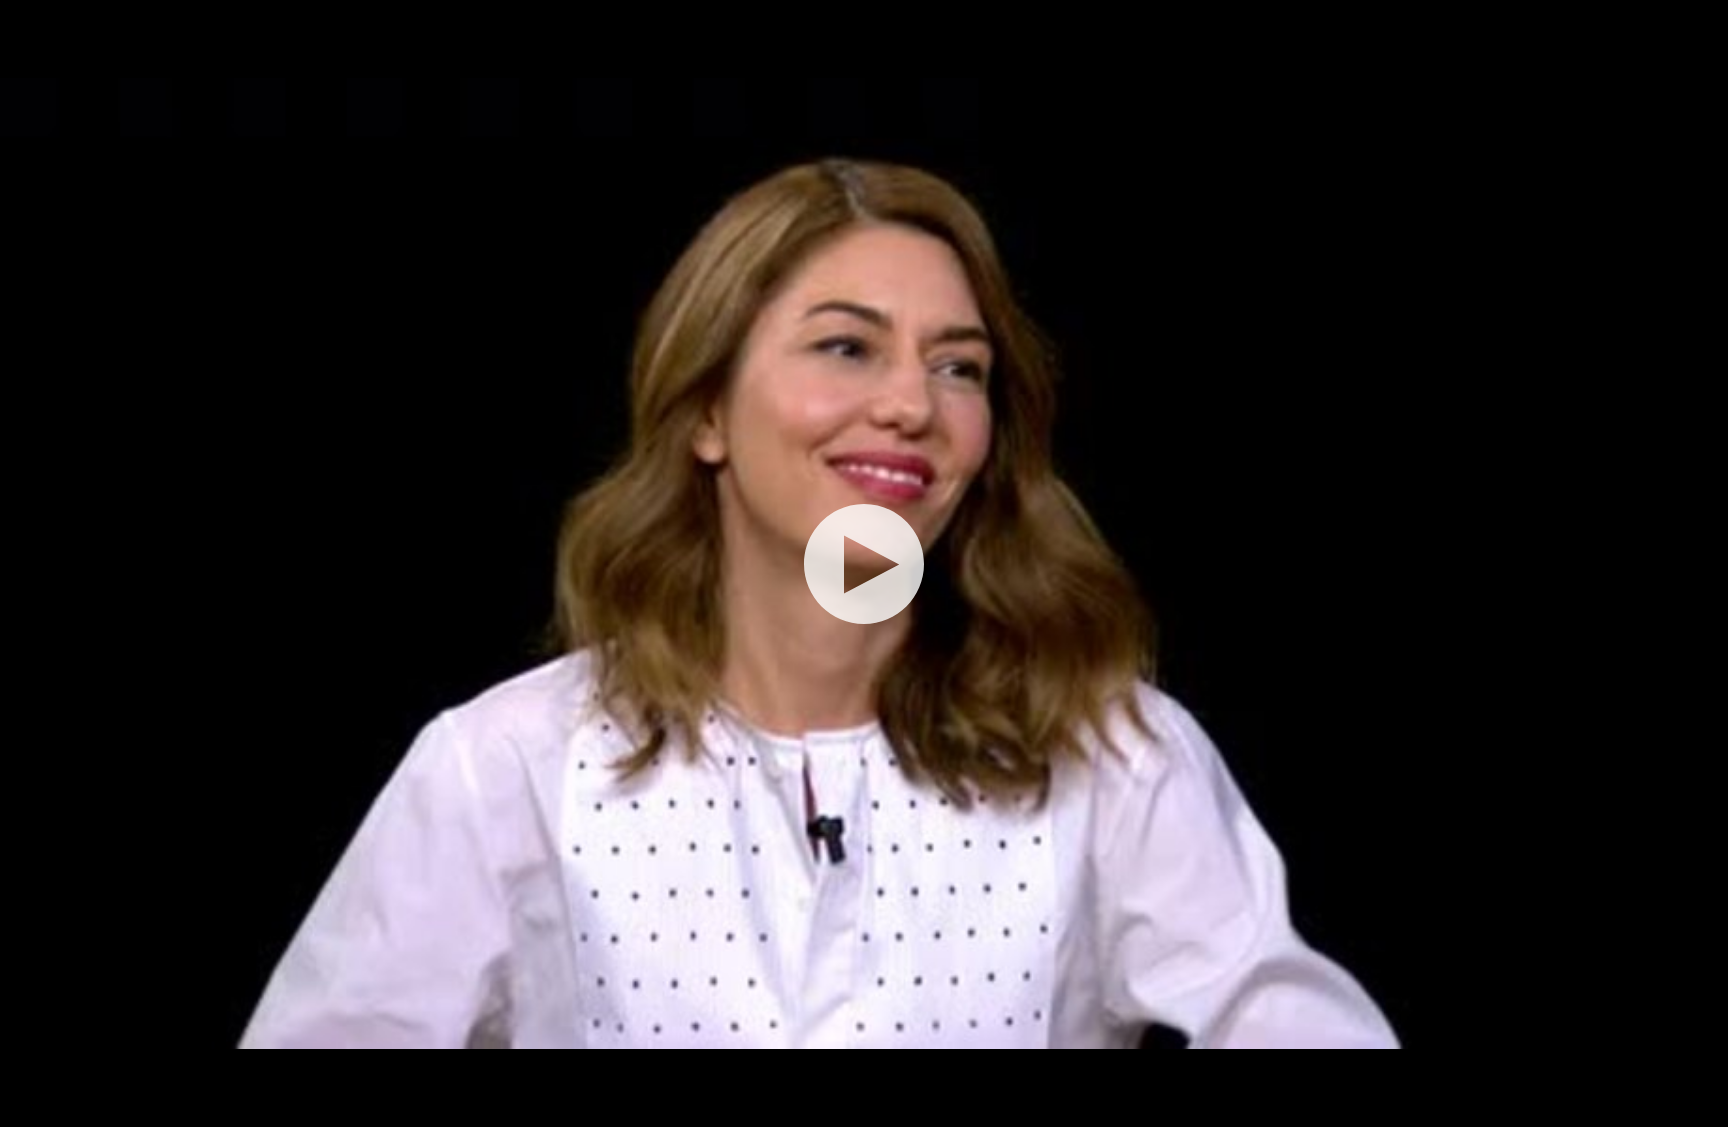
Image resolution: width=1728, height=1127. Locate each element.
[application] (864, 563)
